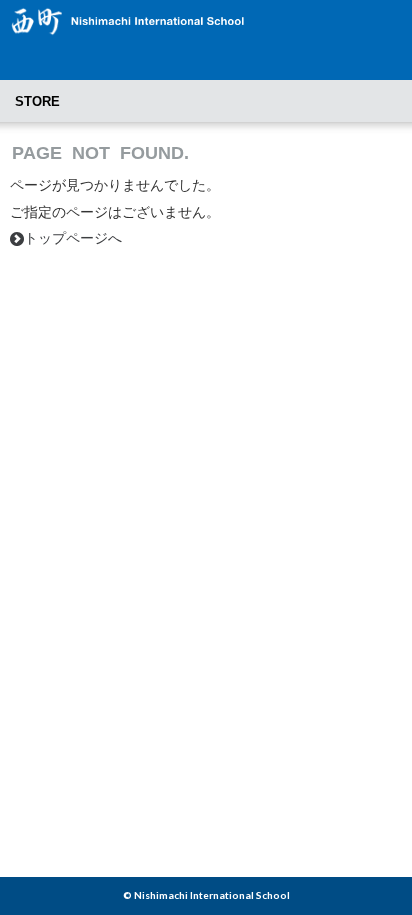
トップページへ (66, 238)
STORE (37, 101)
